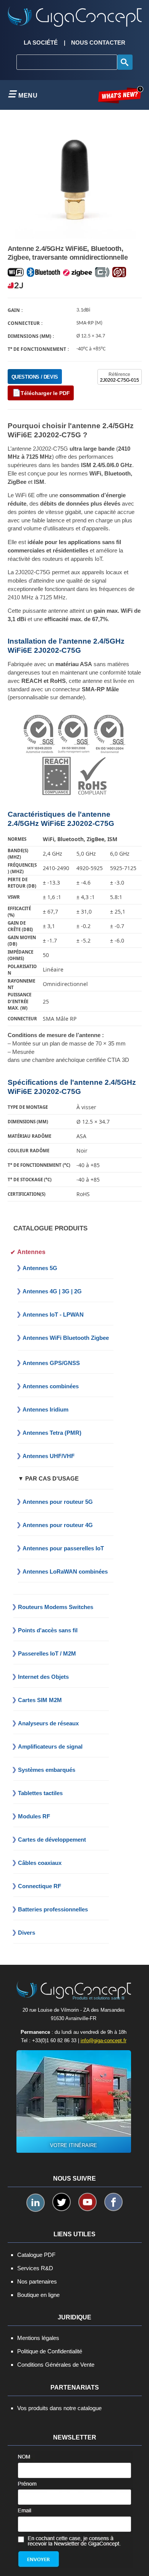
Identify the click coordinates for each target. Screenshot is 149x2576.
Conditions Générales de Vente (56, 2365)
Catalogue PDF (36, 2255)
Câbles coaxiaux (40, 1863)
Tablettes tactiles (40, 1793)
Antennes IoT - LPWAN (53, 1314)
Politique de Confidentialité (50, 2351)
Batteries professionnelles (53, 1909)
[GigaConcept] (75, 14)
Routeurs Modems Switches (56, 1607)
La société (41, 43)
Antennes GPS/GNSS (51, 1363)
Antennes (31, 1252)
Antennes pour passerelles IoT (63, 1548)
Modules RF (34, 1816)
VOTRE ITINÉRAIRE (74, 2145)
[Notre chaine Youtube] (87, 2202)
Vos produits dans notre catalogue (59, 2408)
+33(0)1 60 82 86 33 (54, 2040)
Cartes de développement (52, 1840)
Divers (27, 1933)
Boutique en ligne (38, 2295)
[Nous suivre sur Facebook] (113, 2202)
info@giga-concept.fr (104, 2040)
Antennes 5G (40, 1268)
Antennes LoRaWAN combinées (65, 1571)
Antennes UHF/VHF (49, 1456)
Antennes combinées (51, 1386)
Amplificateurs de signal (50, 1747)
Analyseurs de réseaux (48, 1723)
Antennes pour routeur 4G (58, 1525)
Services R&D (35, 2268)
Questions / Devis (35, 377)
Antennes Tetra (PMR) (52, 1433)
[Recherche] (125, 62)
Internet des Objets (43, 1677)
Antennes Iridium (45, 1409)
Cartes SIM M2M (40, 1700)
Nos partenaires (37, 2281)
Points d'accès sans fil (48, 1630)
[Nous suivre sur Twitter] (62, 2202)
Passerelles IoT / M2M (47, 1653)
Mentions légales (38, 2338)
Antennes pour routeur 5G (58, 1502)
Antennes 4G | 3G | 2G (52, 1291)
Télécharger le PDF (45, 393)
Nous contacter (98, 43)
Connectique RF (40, 1886)
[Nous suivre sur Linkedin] (36, 2203)
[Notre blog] (121, 95)
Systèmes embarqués (47, 1770)
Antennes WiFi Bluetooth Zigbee (66, 1338)
